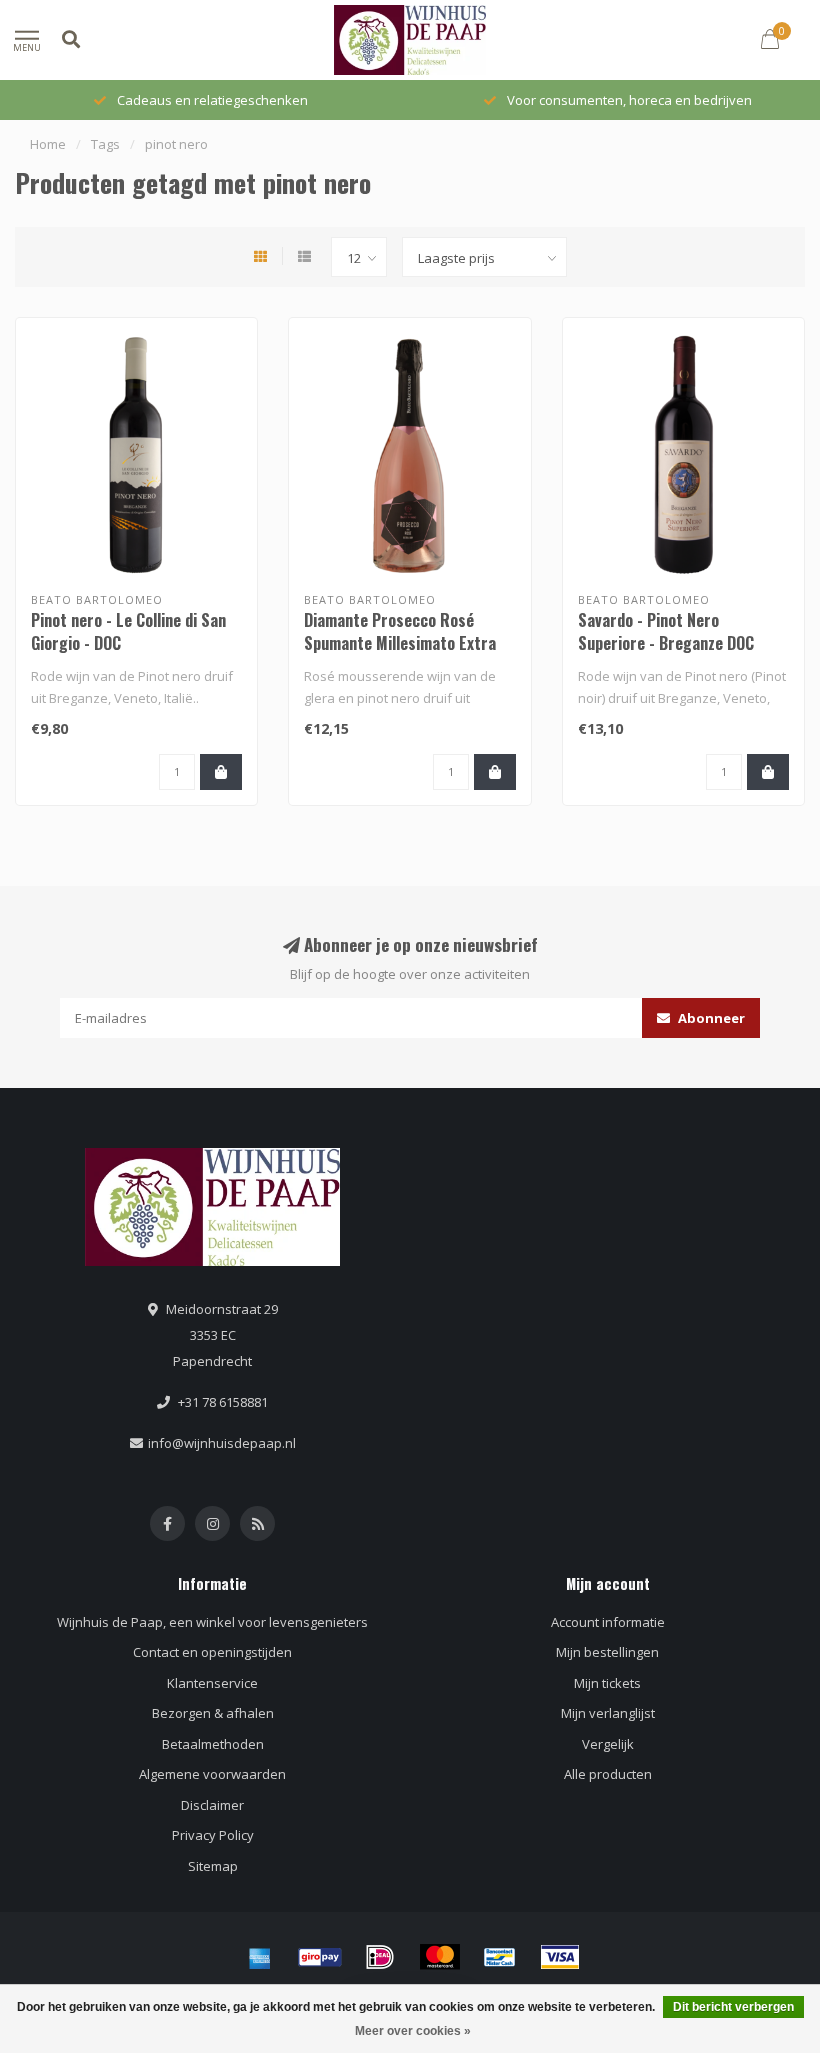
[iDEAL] (380, 1957)
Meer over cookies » (413, 2031)
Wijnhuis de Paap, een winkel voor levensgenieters (212, 1622)
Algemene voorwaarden (212, 1774)
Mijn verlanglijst (608, 1713)
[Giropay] (320, 1957)
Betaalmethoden (213, 1744)
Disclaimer (212, 1805)
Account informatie (608, 1622)
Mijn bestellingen (607, 1652)
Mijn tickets (607, 1683)
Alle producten (608, 1774)
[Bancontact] (500, 1957)
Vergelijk (608, 1744)
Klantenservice (212, 1683)
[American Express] (260, 1957)
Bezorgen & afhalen (213, 1713)
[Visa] (560, 1957)
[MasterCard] (440, 1957)
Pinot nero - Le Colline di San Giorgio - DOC (128, 631)
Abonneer (710, 1018)
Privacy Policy (213, 1835)
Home (48, 144)
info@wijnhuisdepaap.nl (222, 1443)
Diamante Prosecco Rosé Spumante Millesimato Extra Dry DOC (400, 643)
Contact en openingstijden (212, 1652)
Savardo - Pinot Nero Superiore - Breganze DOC (666, 631)
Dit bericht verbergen (733, 2007)
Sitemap (213, 1866)
